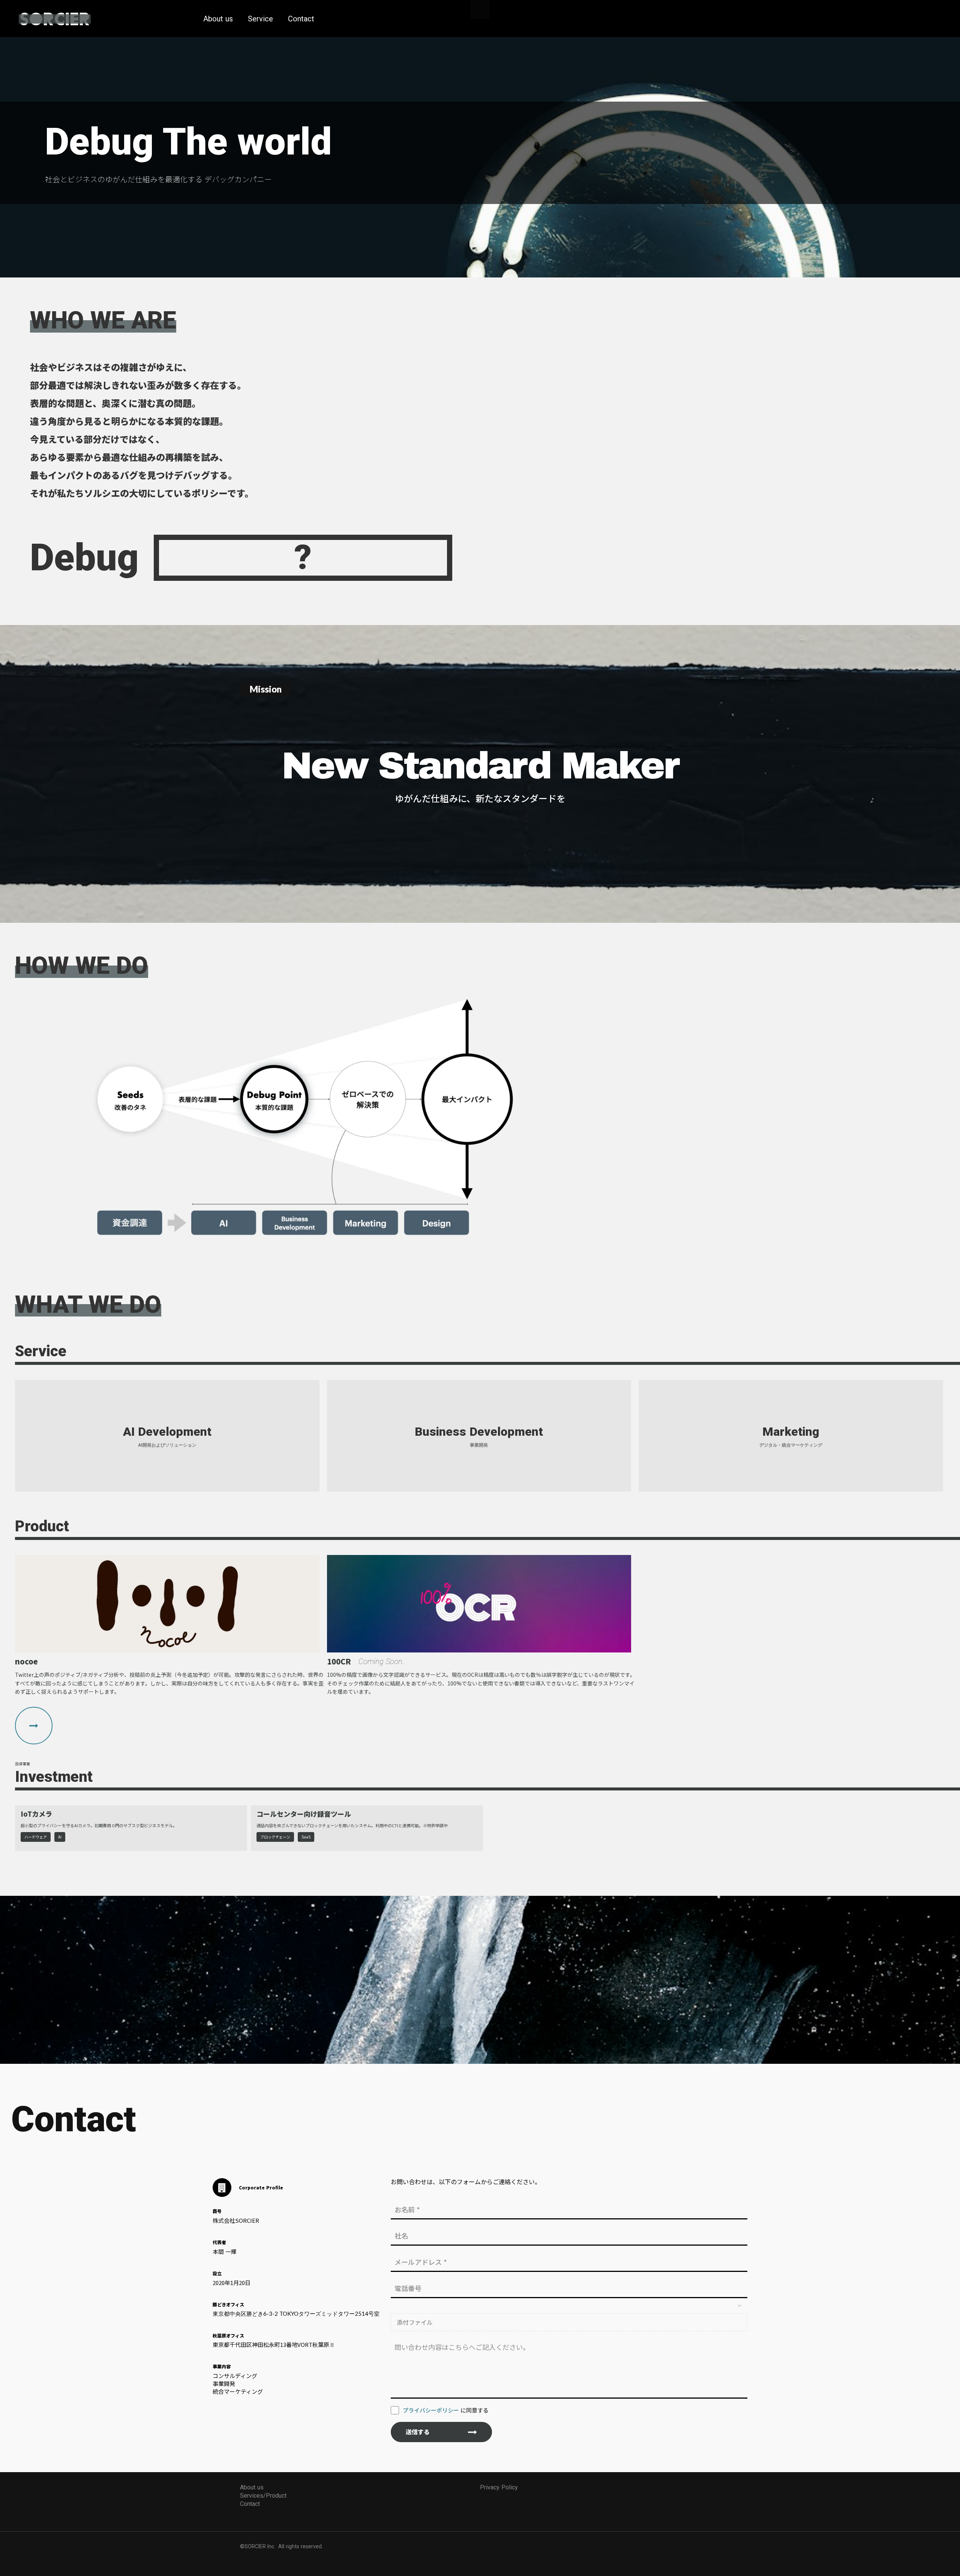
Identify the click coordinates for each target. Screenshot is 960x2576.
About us (218, 19)
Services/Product (263, 2496)
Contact (301, 19)
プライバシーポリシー (431, 2410)
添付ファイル (415, 2322)
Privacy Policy (499, 2487)
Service (260, 19)
